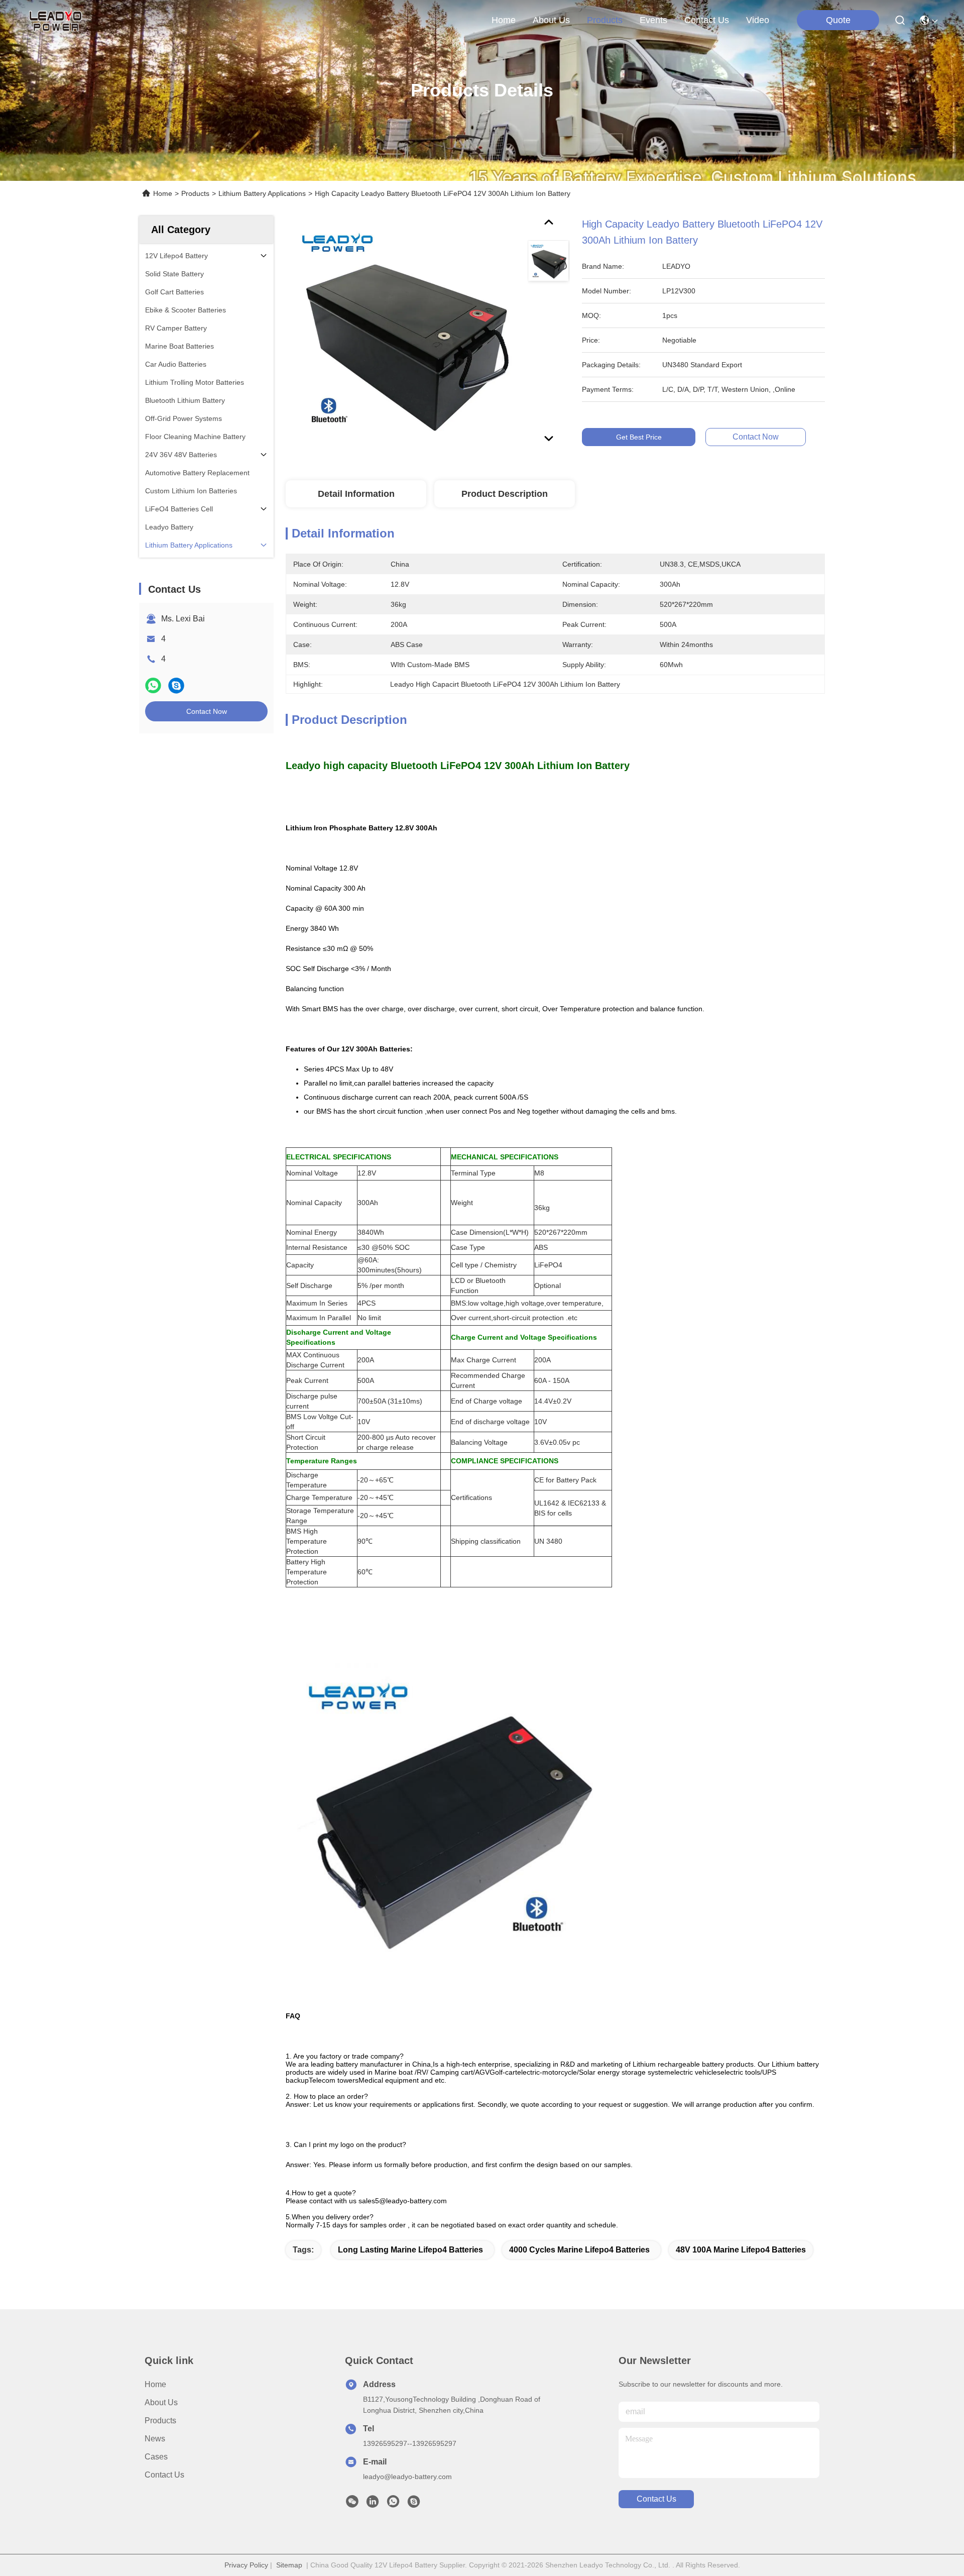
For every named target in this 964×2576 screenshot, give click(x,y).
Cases (156, 2457)
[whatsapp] (153, 685)
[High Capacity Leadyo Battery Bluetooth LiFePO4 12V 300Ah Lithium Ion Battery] (402, 333)
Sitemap (289, 2565)
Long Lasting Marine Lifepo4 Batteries (410, 2250)
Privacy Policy (246, 2565)
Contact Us (164, 2475)
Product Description (505, 494)
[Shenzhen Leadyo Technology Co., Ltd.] (54, 20)
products (605, 20)
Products (195, 193)
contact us (707, 20)
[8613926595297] (393, 2504)
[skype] (176, 685)
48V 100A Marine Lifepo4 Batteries (741, 2250)
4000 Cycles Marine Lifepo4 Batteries (579, 2250)
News (155, 2439)
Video (758, 20)
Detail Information (356, 494)
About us (161, 2402)
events (653, 20)
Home (504, 20)
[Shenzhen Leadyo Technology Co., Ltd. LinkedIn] (373, 2504)
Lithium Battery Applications (262, 193)
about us (551, 20)
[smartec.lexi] (414, 2504)
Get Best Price (639, 437)
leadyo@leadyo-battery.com (407, 2477)
